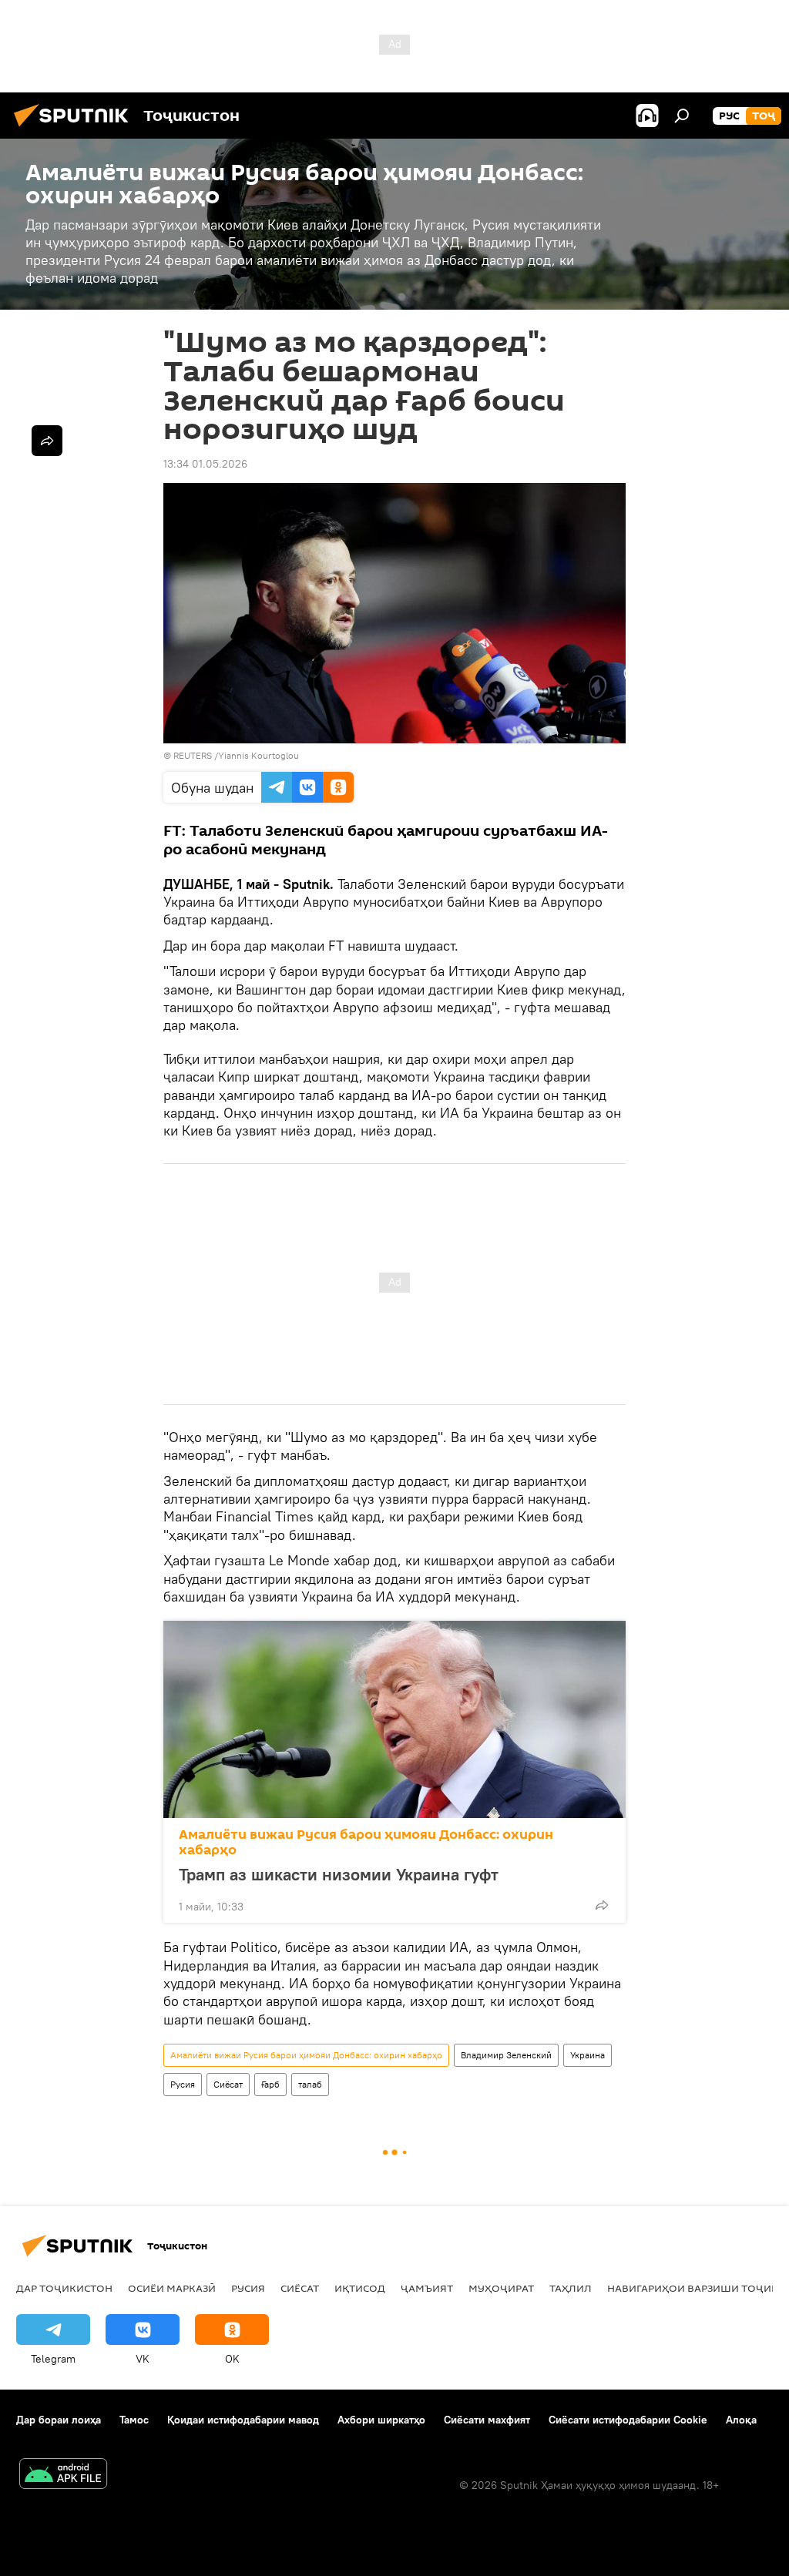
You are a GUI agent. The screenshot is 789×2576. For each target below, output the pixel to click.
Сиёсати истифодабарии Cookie (628, 2420)
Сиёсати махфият (487, 2420)
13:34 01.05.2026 (205, 464)
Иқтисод (360, 2288)
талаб (310, 2084)
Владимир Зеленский (506, 2055)
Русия (183, 2084)
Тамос (134, 2420)
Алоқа (741, 2420)
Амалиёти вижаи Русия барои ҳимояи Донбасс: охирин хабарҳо (366, 1842)
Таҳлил (571, 2288)
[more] (602, 1905)
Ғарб (270, 2084)
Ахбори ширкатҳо (381, 2420)
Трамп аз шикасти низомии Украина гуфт (339, 1874)
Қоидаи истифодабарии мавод (243, 2420)
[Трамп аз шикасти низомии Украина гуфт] (394, 1719)
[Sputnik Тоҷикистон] (76, 129)
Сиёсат (228, 2084)
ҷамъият (427, 2288)
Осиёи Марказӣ (172, 2288)
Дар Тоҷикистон (64, 2288)
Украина (588, 2055)
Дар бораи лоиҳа (59, 2420)
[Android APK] (63, 2475)
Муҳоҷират (501, 2288)
